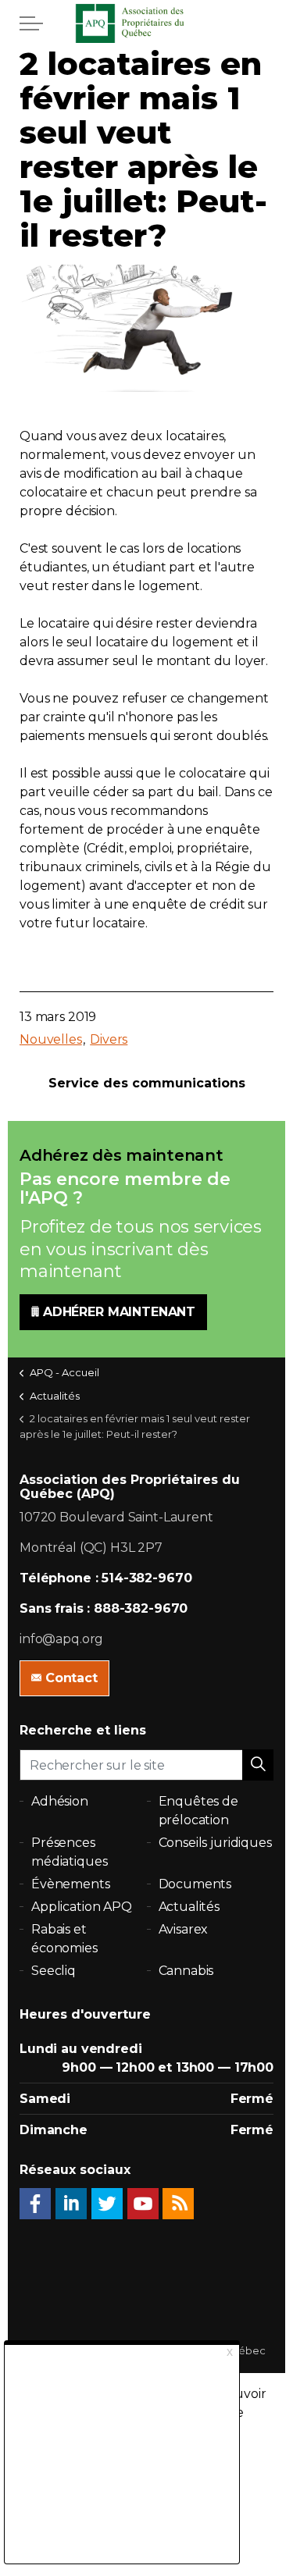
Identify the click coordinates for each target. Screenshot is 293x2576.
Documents (195, 1884)
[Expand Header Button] (31, 23)
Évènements (71, 1884)
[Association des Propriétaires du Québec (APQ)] (147, 23)
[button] (258, 1765)
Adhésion (60, 1801)
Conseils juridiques (215, 1843)
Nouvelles (51, 1039)
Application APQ (82, 1907)
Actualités (189, 1907)
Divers (109, 1039)
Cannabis (186, 1971)
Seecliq (54, 1971)
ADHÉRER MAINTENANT (119, 1312)
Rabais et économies (64, 1939)
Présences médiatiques (69, 1852)
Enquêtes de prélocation (198, 1811)
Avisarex (184, 1929)
